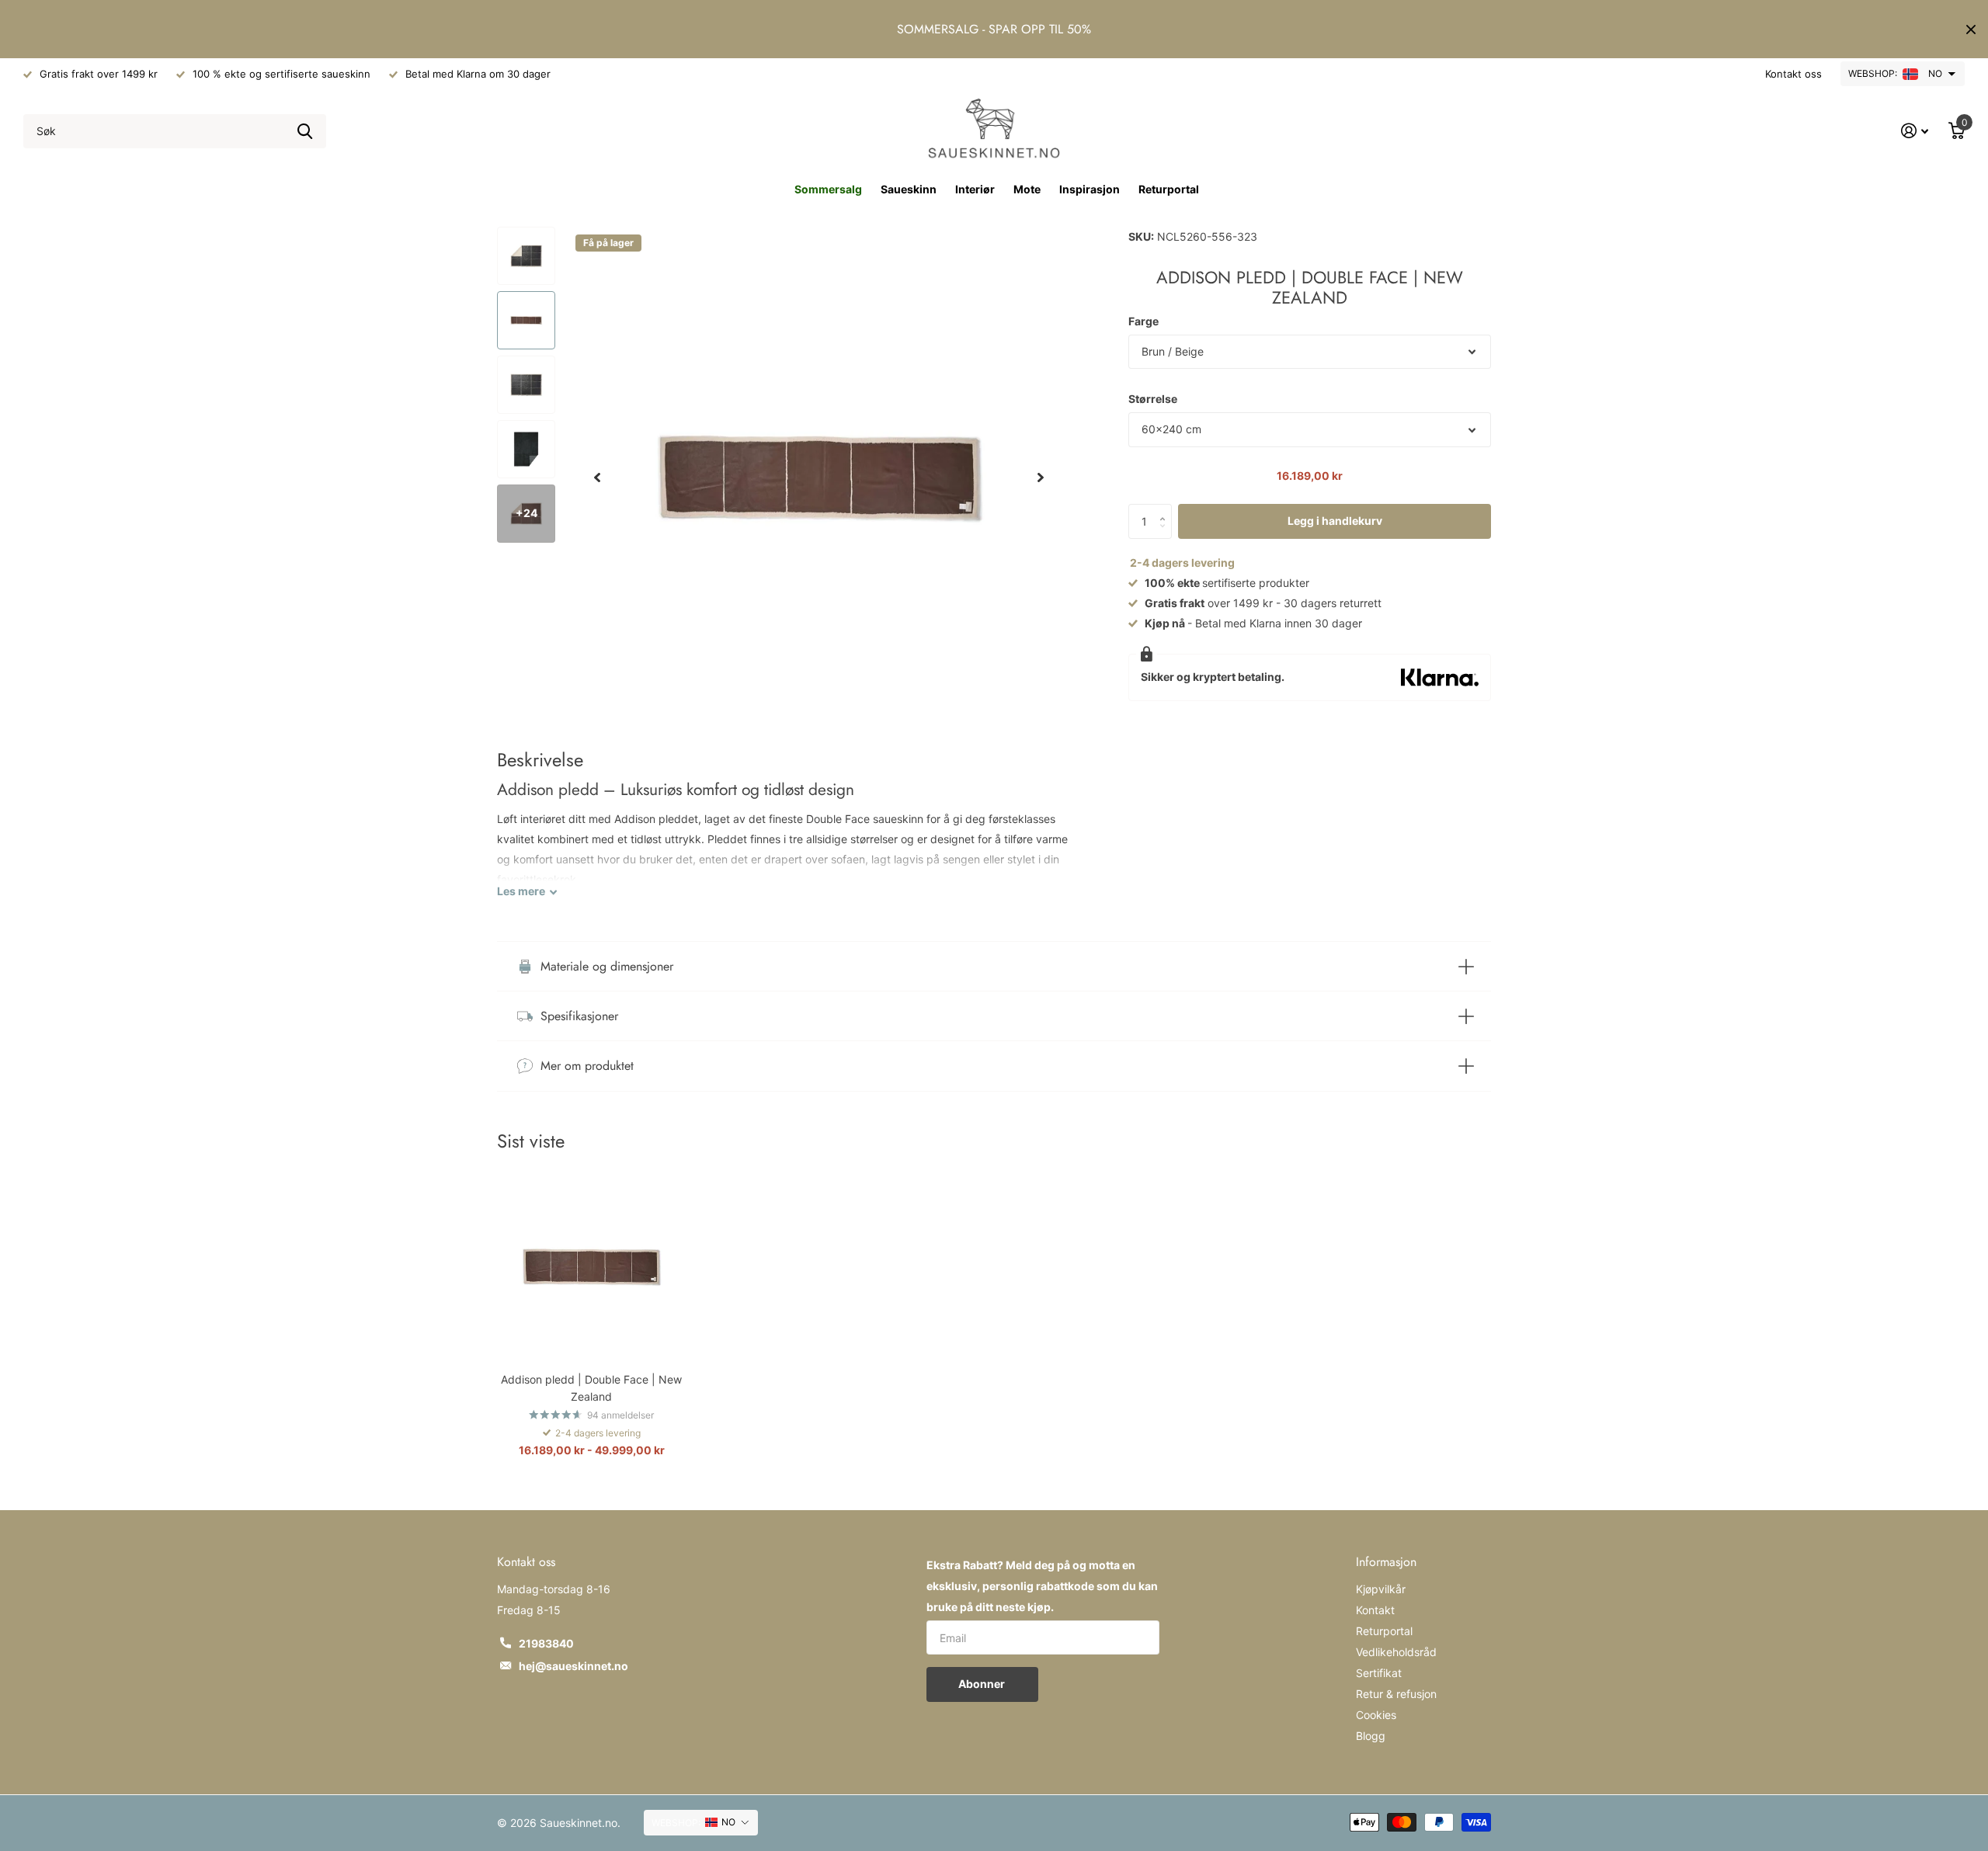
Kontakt (1375, 1610)
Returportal (1169, 189)
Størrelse (1153, 399)
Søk (305, 132)
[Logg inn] (1915, 131)
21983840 (546, 1643)
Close (1971, 29)
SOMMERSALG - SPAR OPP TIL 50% (994, 29)
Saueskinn (909, 189)
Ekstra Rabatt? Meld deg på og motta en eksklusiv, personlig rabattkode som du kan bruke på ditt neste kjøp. (1042, 1586)
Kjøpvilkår (1381, 1589)
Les (521, 891)
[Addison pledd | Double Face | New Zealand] (591, 1267)
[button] (597, 478)
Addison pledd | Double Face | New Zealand (591, 1387)
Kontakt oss (1793, 74)
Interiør (975, 189)
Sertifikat (1379, 1673)
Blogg (1371, 1736)
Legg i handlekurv (1335, 521)
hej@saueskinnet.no (573, 1666)
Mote (1027, 189)
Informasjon (1386, 1562)
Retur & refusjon (1396, 1694)
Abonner (983, 1684)
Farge (1143, 321)
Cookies (1376, 1715)
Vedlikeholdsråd (1396, 1652)
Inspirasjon (1090, 189)
